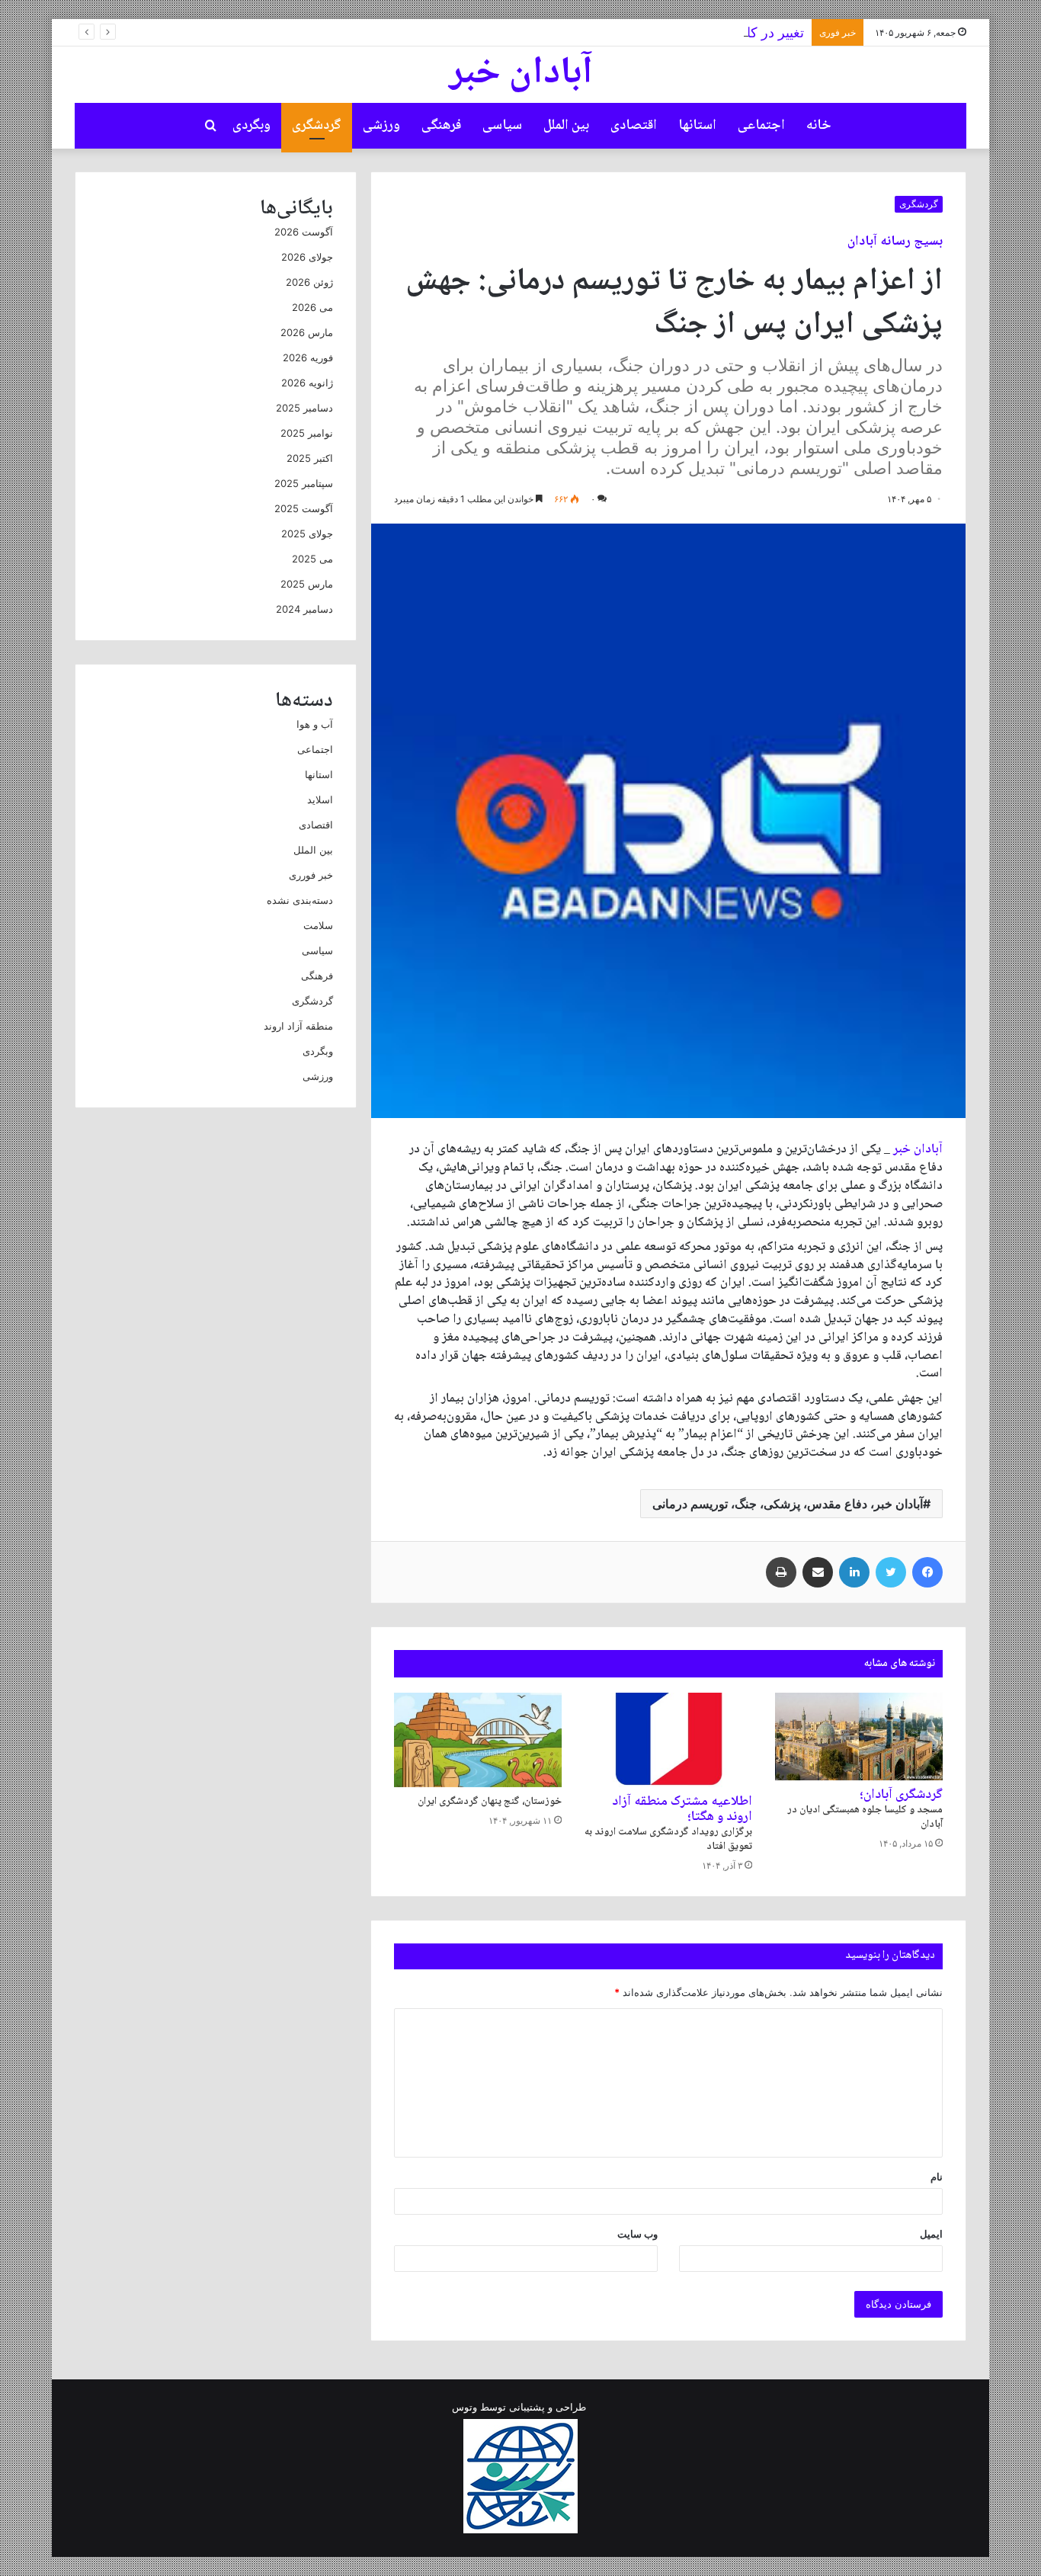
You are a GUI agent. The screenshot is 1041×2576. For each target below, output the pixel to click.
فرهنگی (441, 126)
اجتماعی (761, 126)
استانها (697, 126)
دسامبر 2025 (304, 408)
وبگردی (251, 126)
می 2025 (312, 559)
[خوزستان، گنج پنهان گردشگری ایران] (478, 1740)
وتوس (464, 2407)
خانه (819, 126)
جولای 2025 (307, 533)
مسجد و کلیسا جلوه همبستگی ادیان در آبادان (865, 1811)
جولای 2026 (307, 257)
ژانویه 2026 (307, 383)
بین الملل (566, 126)
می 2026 (312, 307)
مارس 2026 (307, 332)
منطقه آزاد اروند (298, 1026)
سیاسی (502, 126)
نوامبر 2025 (307, 433)
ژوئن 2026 (309, 282)
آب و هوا (315, 724)
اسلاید (320, 799)
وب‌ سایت (637, 2234)
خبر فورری (311, 875)
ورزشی (381, 126)
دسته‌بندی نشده (300, 900)
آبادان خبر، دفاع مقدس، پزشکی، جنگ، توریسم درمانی (788, 1504)
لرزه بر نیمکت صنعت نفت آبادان (735, 45)
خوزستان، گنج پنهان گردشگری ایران (490, 1802)
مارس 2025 (307, 584)
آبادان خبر (918, 1150)
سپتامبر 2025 (304, 483)
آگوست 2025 (304, 508)
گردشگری (317, 126)
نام (937, 2177)
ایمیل (931, 2234)
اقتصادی (634, 126)
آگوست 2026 (304, 232)
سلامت (318, 925)
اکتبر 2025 (310, 458)
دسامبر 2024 (304, 609)
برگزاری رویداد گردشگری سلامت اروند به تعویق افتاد (668, 1825)
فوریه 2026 (308, 357)
